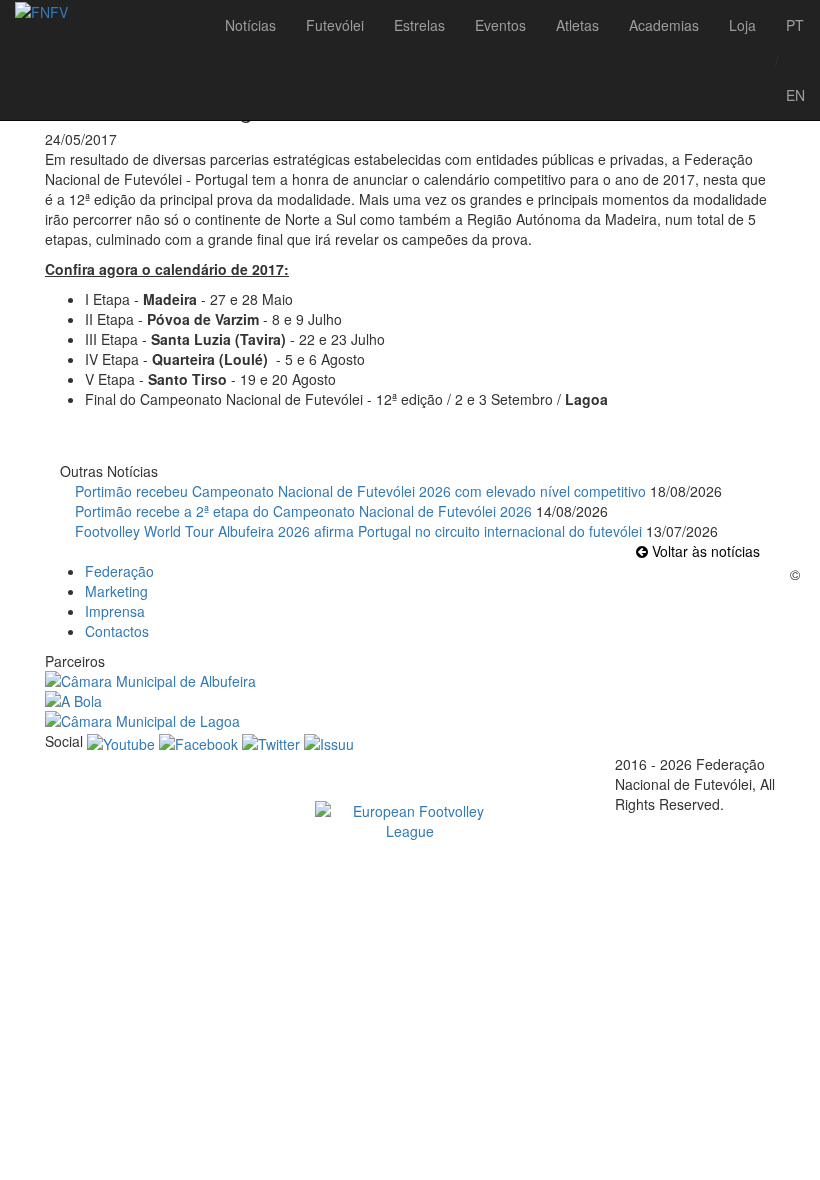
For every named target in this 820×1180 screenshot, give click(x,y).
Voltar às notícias (704, 551)
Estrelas (419, 25)
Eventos (500, 25)
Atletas (577, 25)
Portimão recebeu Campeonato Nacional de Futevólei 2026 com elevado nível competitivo (360, 491)
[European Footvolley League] (410, 821)
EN (795, 95)
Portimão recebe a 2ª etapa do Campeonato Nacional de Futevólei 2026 (303, 511)
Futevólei (335, 25)
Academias (664, 25)
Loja (742, 25)
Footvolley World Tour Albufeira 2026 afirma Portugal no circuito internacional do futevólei (358, 531)
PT (795, 25)
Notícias (250, 25)
